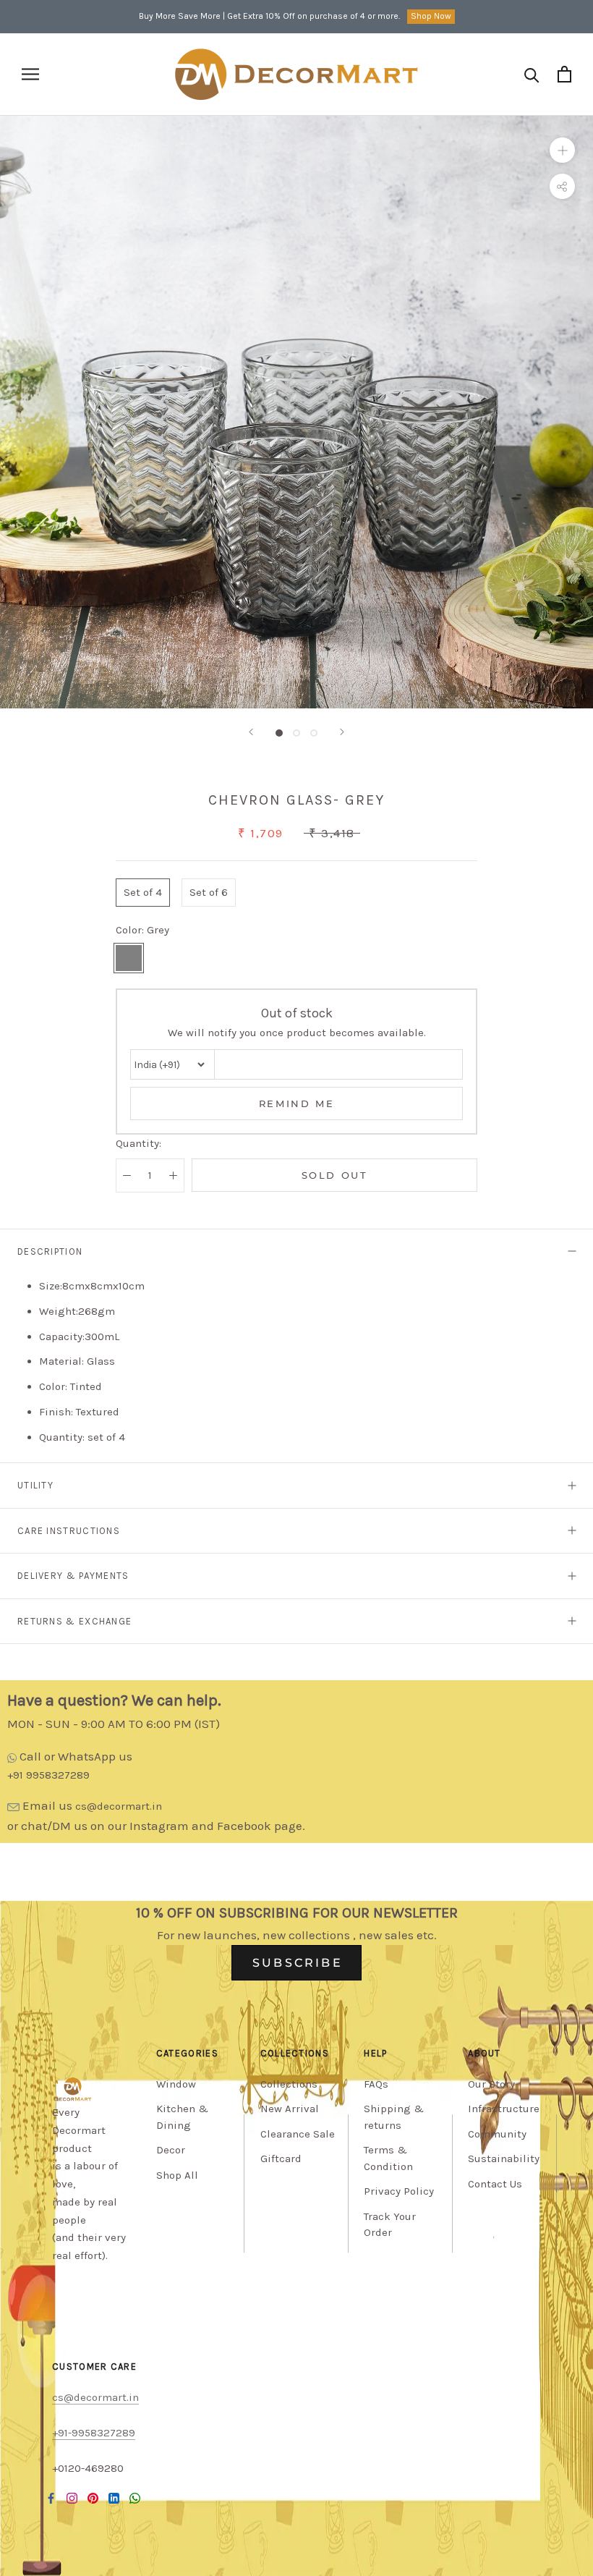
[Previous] (251, 732)
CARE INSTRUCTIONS (69, 1531)
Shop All (177, 2175)
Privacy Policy (399, 2191)
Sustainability (504, 2158)
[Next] (342, 732)
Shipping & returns (394, 2117)
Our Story (491, 2084)
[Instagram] (72, 2497)
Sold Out (335, 1175)
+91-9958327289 (94, 2433)
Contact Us (495, 2184)
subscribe (298, 1963)
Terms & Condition (388, 2158)
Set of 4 (143, 892)
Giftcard (281, 2158)
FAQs (376, 2084)
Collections (289, 2084)
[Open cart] (564, 74)
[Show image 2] (296, 733)
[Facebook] (51, 2497)
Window (176, 2084)
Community (497, 2134)
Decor (171, 2150)
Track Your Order (390, 2225)
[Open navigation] (30, 74)
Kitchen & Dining (182, 2117)
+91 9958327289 (48, 1775)
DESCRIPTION (50, 1251)
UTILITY (35, 1485)
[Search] (532, 74)
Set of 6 (209, 892)
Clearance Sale (298, 2134)
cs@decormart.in (119, 1806)
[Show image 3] (314, 733)
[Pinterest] (93, 2497)
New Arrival (290, 2109)
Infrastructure (504, 2109)
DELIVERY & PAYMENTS (73, 1576)
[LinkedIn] (114, 2497)
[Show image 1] (279, 733)
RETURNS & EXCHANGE (74, 1621)
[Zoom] (562, 150)
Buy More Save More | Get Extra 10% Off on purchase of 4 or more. (269, 16)
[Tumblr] (135, 2497)
